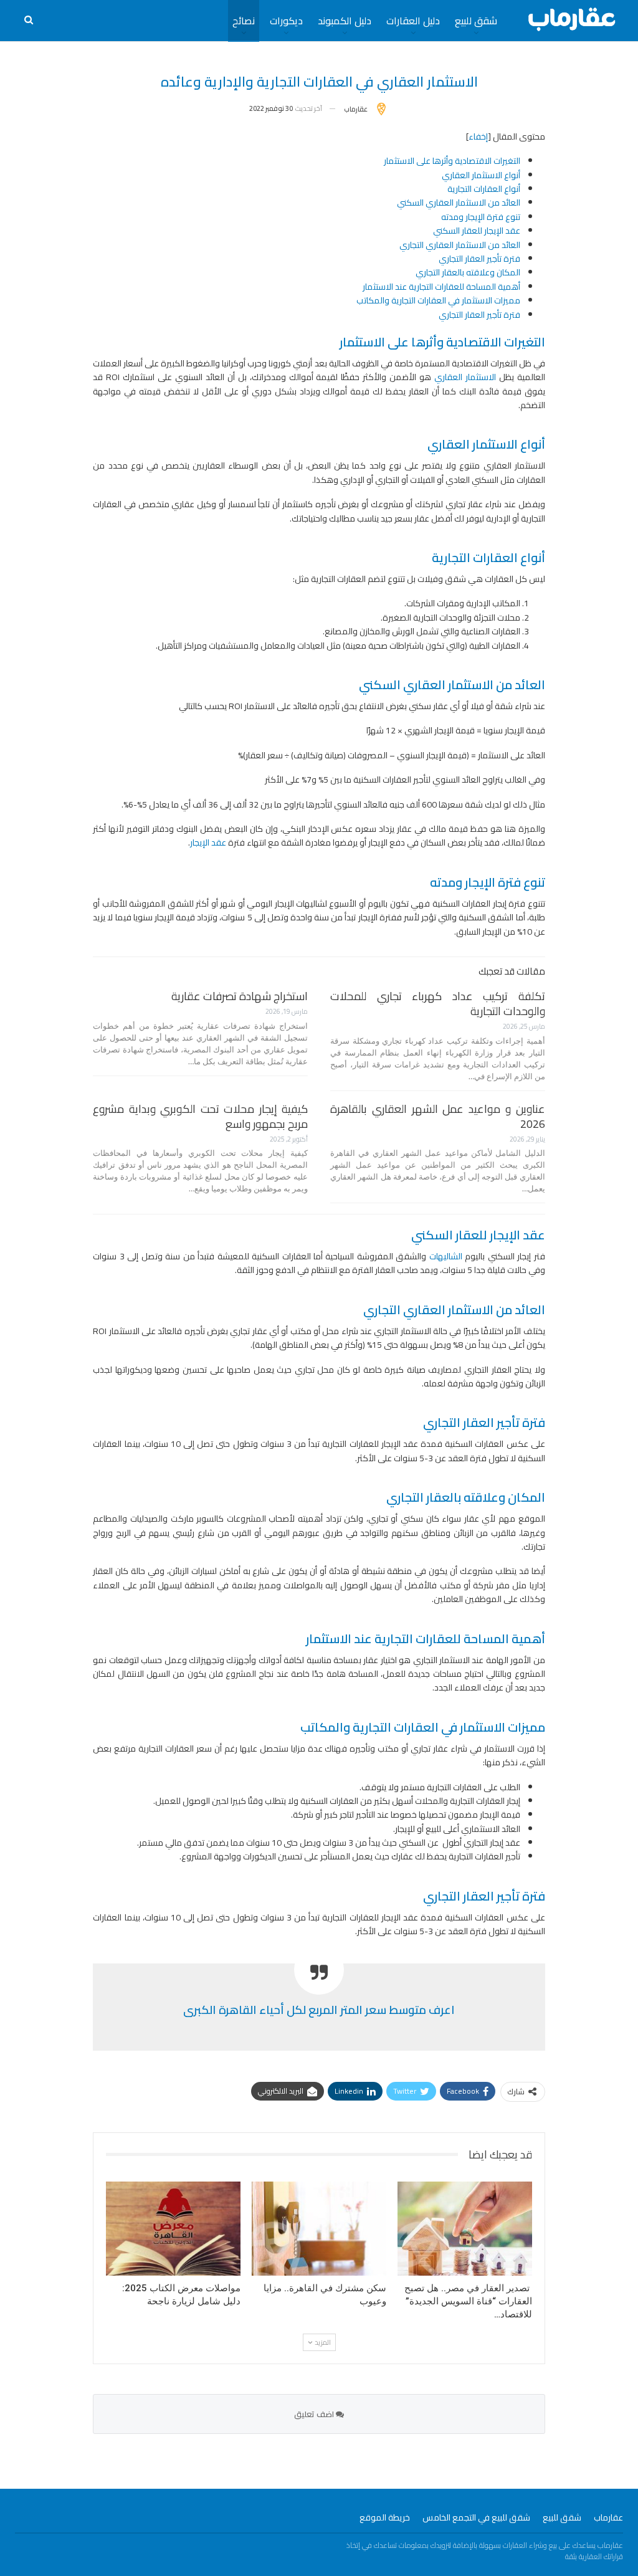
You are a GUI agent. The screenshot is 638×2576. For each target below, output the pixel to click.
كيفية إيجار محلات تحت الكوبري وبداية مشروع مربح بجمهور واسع (200, 1116)
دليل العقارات (413, 21)
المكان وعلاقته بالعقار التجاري (468, 272)
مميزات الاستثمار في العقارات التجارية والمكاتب (438, 300)
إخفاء (478, 136)
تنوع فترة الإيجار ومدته (481, 217)
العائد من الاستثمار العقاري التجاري (460, 245)
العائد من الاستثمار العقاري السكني (459, 203)
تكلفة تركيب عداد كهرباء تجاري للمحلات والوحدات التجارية (438, 1004)
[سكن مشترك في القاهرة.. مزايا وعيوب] (319, 2229)
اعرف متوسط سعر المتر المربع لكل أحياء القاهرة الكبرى (319, 2010)
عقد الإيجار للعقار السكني (477, 231)
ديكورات (286, 21)
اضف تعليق (315, 2414)
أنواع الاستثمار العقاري (481, 175)
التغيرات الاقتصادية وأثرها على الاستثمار (452, 161)
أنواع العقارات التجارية (483, 189)
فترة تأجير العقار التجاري (479, 259)
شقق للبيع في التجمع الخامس (476, 2517)
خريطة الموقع (385, 2517)
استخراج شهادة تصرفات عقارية (240, 996)
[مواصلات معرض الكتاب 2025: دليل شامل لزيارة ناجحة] (173, 2229)
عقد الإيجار (208, 842)
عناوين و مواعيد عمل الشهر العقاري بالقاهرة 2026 (438, 1116)
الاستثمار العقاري (465, 377)
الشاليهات (446, 1256)
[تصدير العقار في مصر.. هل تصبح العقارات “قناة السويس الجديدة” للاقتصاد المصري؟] (465, 2229)
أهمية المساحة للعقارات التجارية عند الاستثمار (441, 287)
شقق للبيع (476, 21)
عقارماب (608, 2517)
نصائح (244, 21)
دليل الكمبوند (345, 21)
